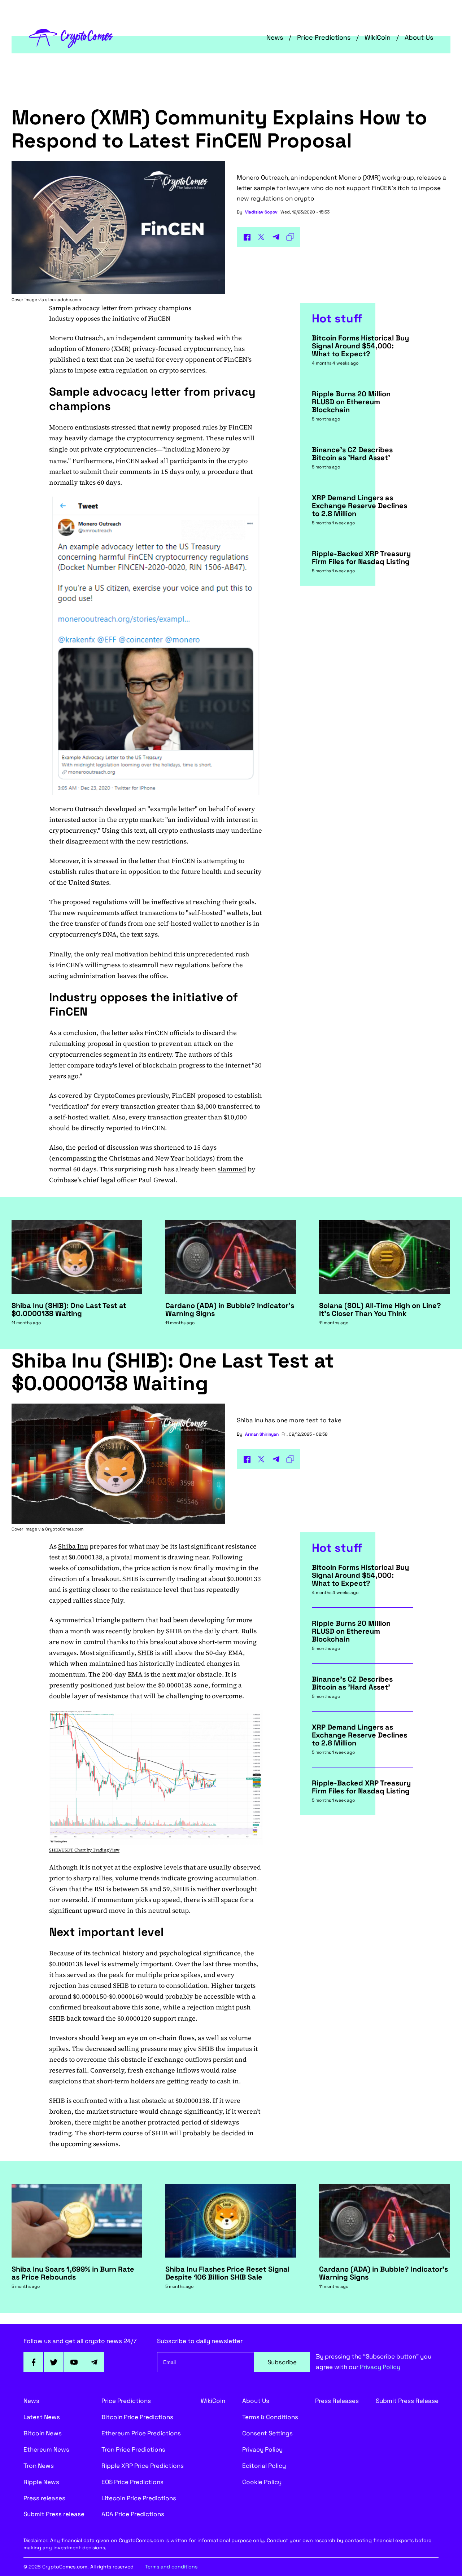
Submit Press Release (407, 2401)
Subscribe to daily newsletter (200, 2341)
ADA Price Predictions (133, 2514)
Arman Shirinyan (262, 1434)
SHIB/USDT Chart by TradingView (84, 1850)
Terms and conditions (171, 2567)
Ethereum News (46, 2449)
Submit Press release (54, 2514)
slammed (232, 1169)
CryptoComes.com (64, 1529)
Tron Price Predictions (133, 2449)
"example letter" (173, 809)
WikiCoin (378, 37)
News (275, 37)
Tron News (39, 2466)
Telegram (94, 2362)
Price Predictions (324, 37)
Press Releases (337, 2401)
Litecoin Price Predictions (139, 2498)
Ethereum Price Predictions (141, 2433)
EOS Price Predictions (132, 2482)
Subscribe (282, 2362)
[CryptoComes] (71, 38)
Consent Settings (267, 2433)
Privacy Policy (380, 2367)
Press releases (44, 2498)
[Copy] (290, 237)
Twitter (54, 2362)
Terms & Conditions (270, 2417)
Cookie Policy (262, 2482)
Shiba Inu (73, 1546)
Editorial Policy (264, 2466)
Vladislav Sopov (261, 212)
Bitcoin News (43, 2433)
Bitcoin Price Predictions (137, 2417)
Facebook (34, 2362)
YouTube (74, 2362)
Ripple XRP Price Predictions (143, 2466)
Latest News (42, 2417)
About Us (419, 37)
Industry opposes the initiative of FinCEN (110, 318)
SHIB (145, 1653)
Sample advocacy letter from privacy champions (120, 308)
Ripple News (41, 2482)
